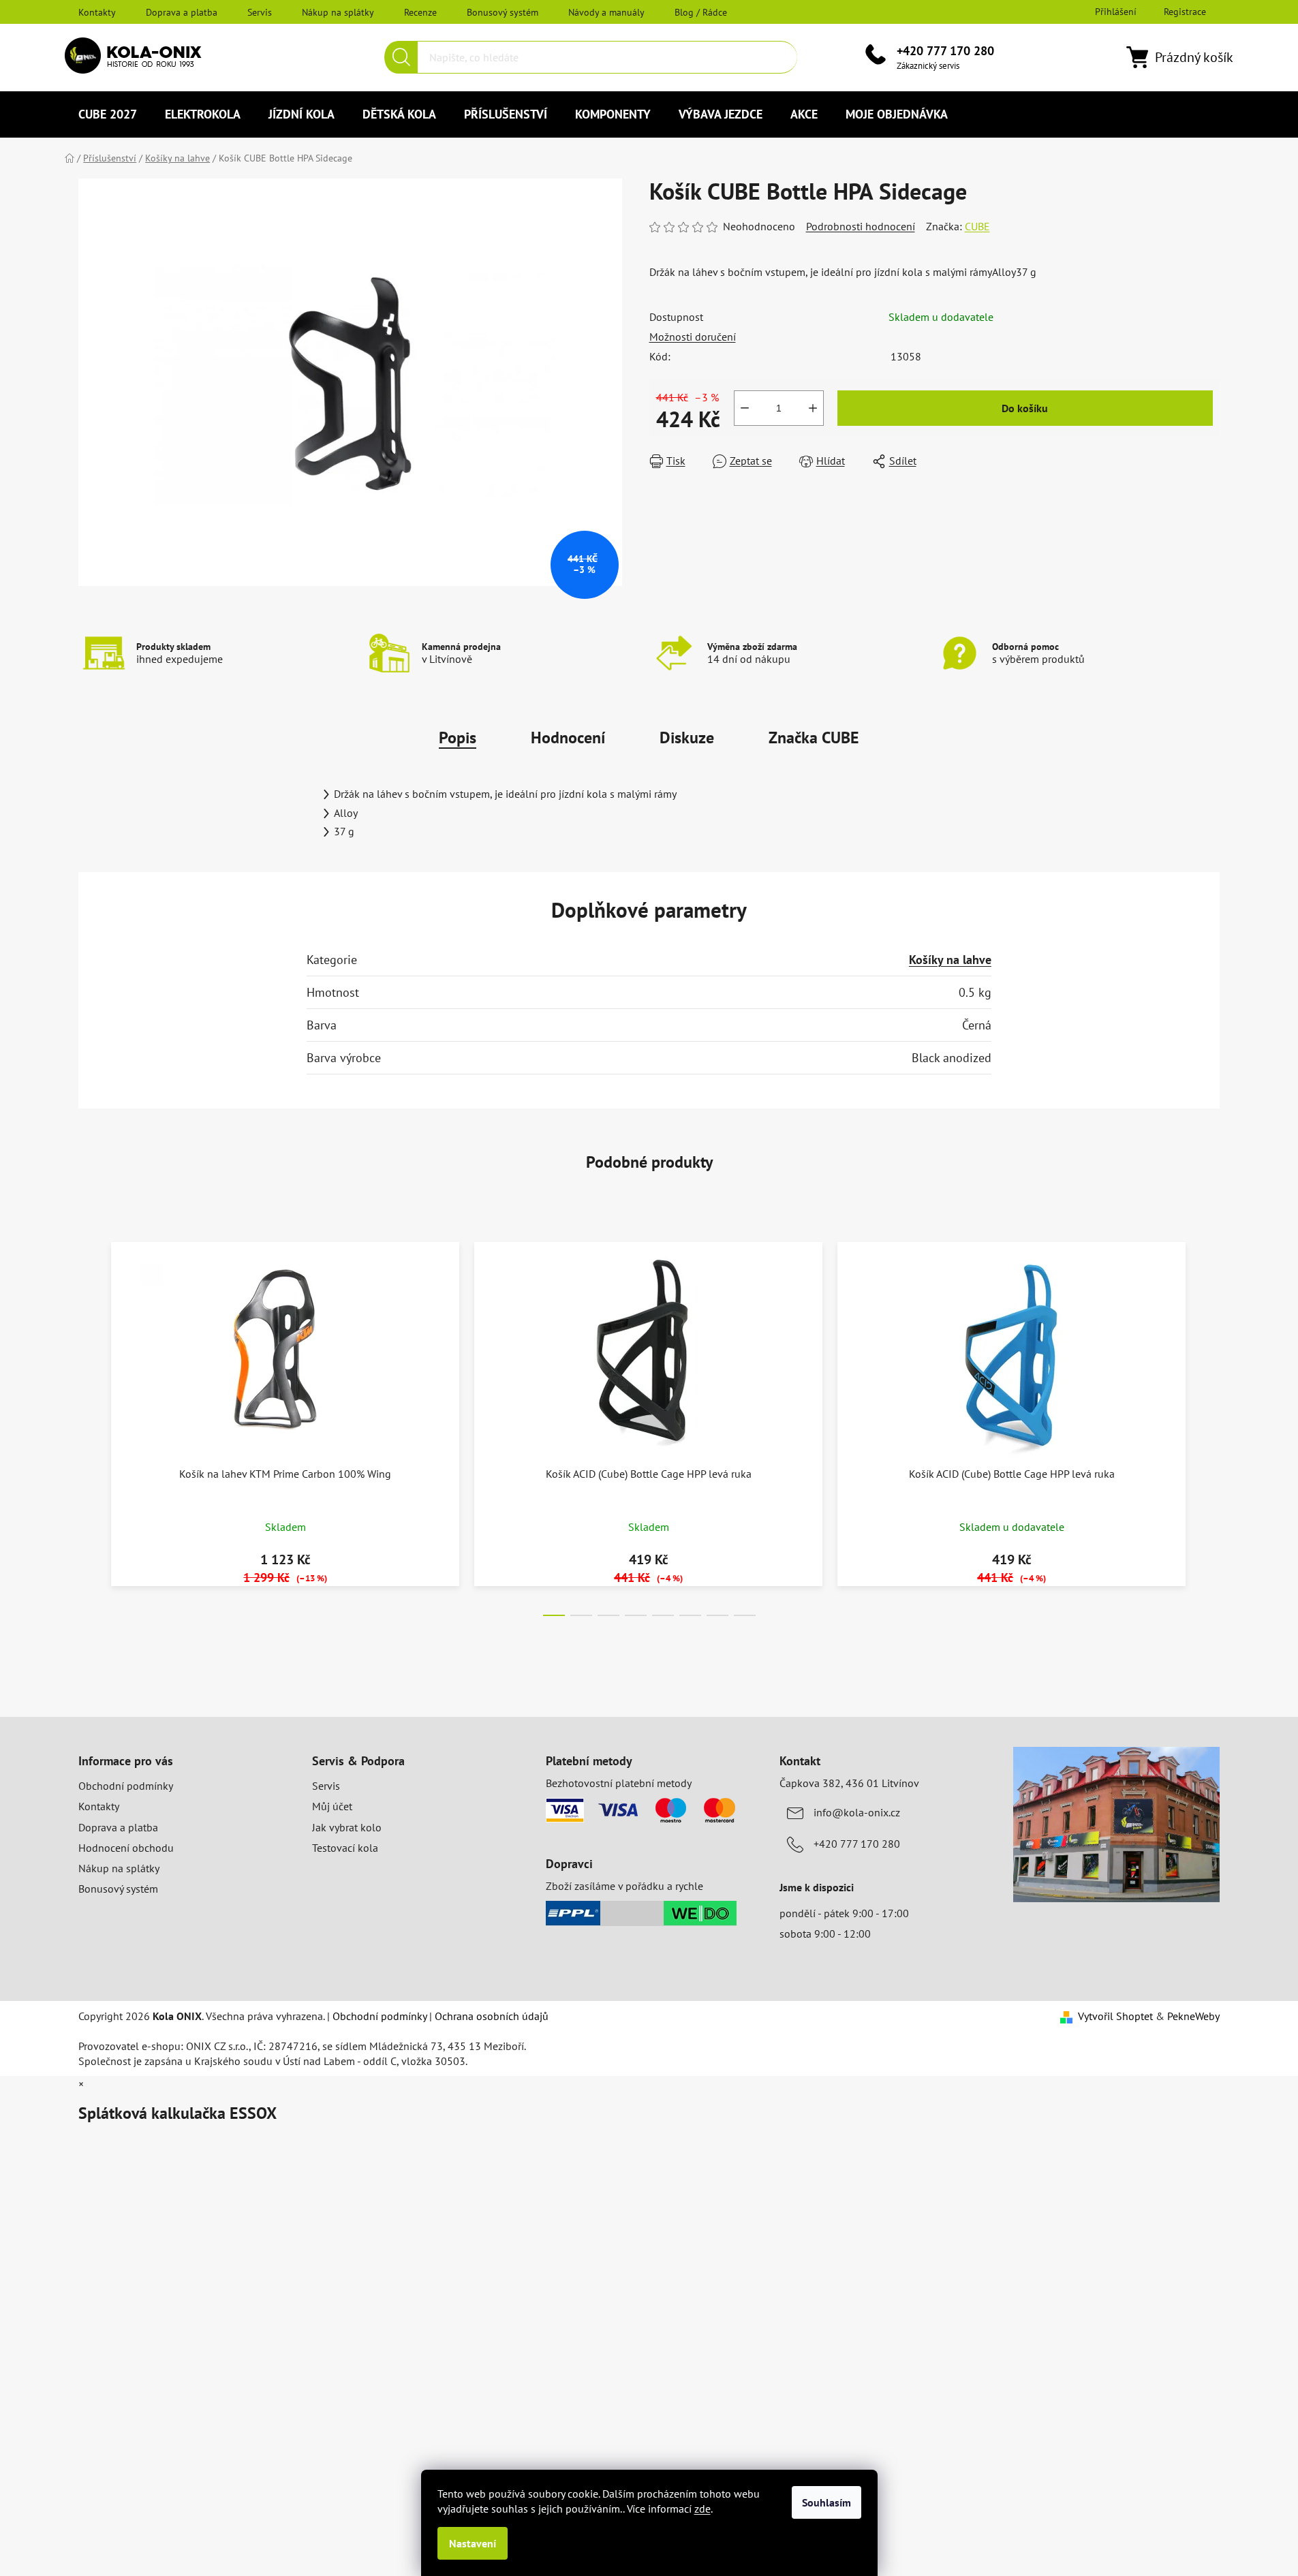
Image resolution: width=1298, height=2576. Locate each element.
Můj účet (332, 1806)
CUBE (977, 226)
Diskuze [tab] (687, 738)
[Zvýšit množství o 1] (813, 408)
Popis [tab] (458, 738)
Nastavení (473, 2543)
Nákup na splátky (338, 12)
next (1209, 1425)
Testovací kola (345, 1848)
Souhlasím (826, 2502)
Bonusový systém (503, 12)
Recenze (420, 12)
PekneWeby (1193, 2016)
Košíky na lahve (950, 960)
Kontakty (97, 12)
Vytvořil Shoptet (1115, 2016)
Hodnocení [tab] (568, 738)
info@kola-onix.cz (857, 1812)
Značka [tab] (814, 738)
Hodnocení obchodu (126, 1848)
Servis (260, 12)
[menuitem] (108, 114)
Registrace (1185, 12)
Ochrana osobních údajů (492, 2016)
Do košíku (1025, 408)
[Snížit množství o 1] (745, 408)
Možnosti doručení (693, 337)
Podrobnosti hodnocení (861, 226)
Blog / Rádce (701, 12)
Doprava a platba (182, 12)
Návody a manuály (606, 12)
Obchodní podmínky (126, 1786)
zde (702, 2509)
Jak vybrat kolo (347, 1827)
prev (89, 1425)
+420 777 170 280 (945, 51)
